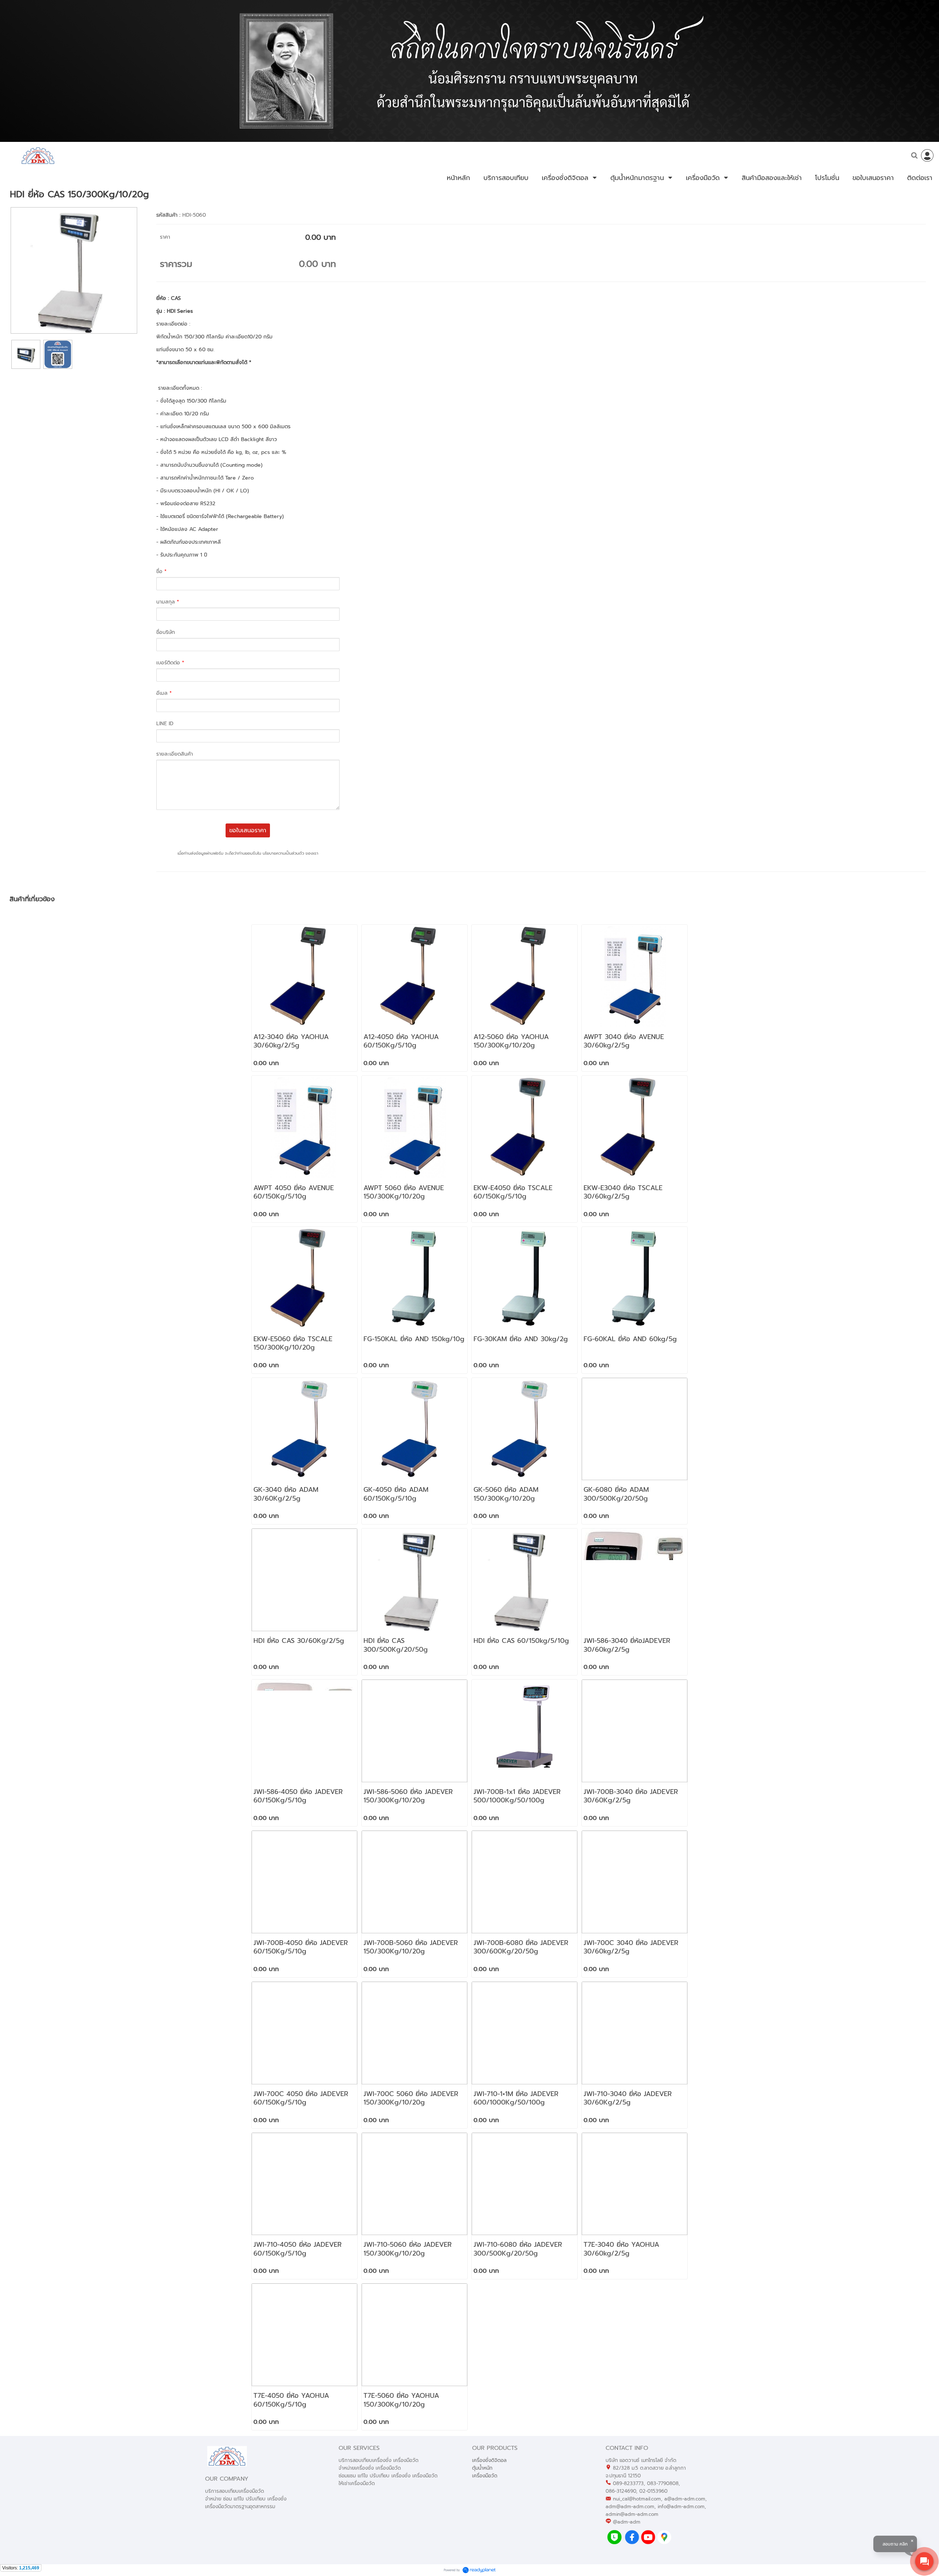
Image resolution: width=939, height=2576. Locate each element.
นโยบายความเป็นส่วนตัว (283, 853)
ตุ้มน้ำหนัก (482, 2468)
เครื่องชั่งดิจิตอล (489, 2460)
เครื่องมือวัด (485, 2476)
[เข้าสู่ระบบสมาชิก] (927, 155)
